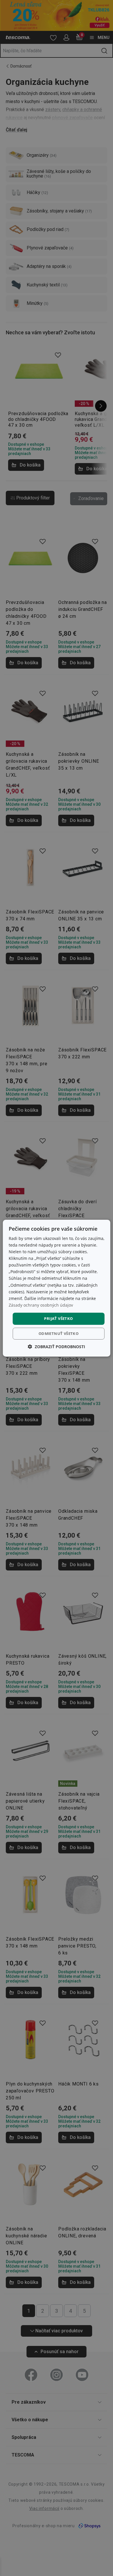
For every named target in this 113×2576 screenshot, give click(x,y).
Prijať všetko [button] (58, 1318)
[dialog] (57, 1288)
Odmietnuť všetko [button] (59, 1333)
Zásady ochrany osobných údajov (41, 1305)
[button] (57, 1347)
